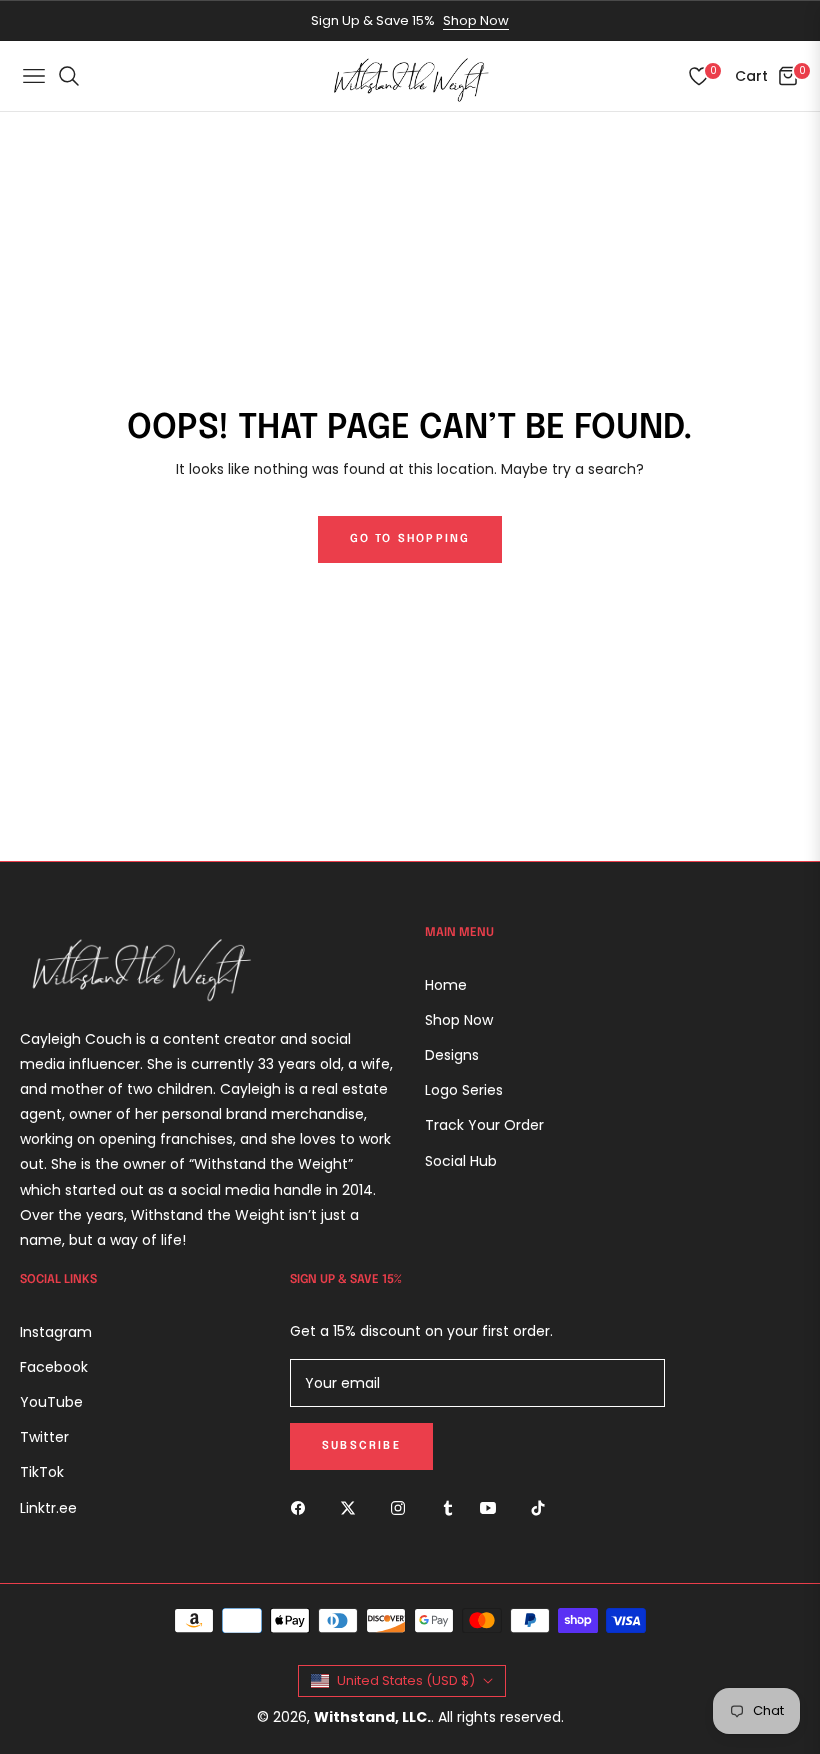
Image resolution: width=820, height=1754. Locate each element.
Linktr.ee (48, 1508)
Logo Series (464, 1090)
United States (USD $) (406, 1680)
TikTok (42, 1472)
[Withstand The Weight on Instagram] (403, 1506)
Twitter (44, 1437)
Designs (452, 1055)
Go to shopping (410, 539)
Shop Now (476, 20)
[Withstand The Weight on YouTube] (493, 1506)
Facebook (54, 1367)
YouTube (51, 1402)
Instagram (56, 1332)
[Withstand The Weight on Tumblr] (448, 1506)
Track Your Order (484, 1125)
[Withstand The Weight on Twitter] (353, 1506)
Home (446, 985)
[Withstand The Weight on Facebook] (303, 1506)
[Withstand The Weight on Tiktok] (543, 1506)
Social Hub (461, 1161)
